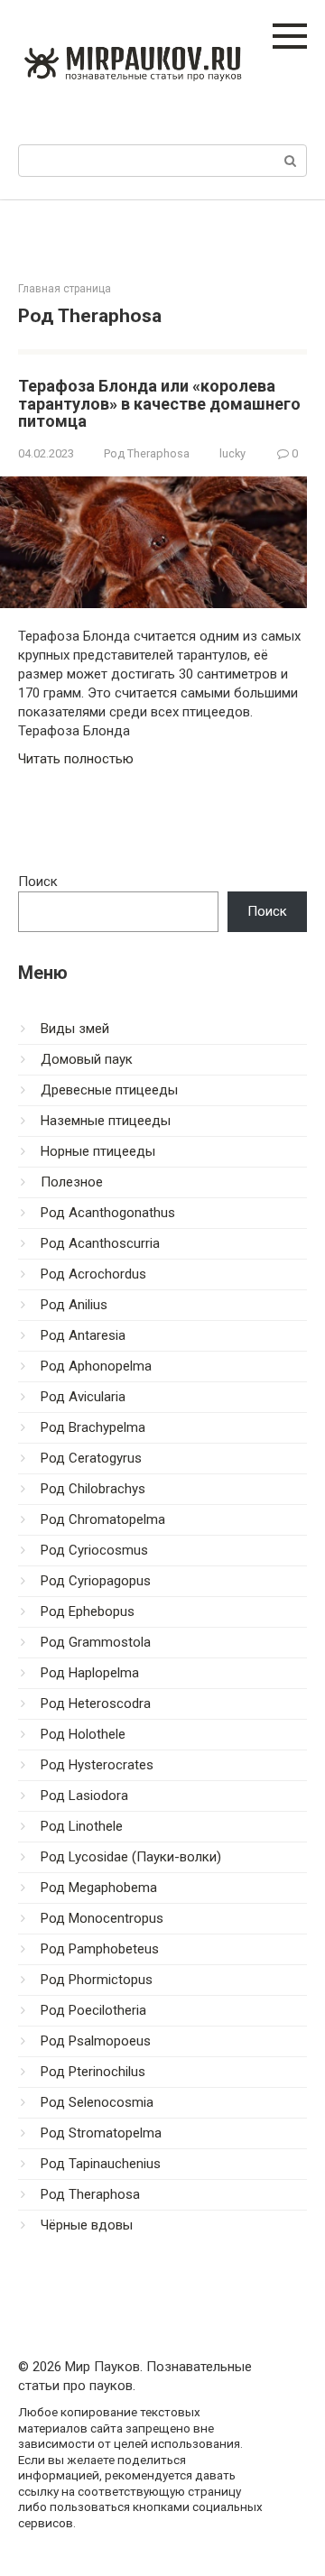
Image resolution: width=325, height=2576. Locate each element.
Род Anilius (74, 1305)
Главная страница (65, 289)
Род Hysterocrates (97, 1765)
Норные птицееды (98, 1151)
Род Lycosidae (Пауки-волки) (131, 1857)
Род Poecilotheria (93, 2010)
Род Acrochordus (93, 1274)
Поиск (38, 882)
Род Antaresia (83, 1335)
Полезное (72, 1182)
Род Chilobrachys (93, 1489)
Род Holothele (83, 1734)
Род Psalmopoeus (96, 2041)
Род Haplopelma (90, 1673)
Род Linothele (82, 1826)
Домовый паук (87, 1059)
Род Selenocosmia (97, 2102)
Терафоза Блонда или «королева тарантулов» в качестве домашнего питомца (159, 404)
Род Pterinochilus (93, 2072)
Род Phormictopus (97, 1980)
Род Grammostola (96, 1642)
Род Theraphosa (147, 453)
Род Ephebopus (88, 1611)
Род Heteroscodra (96, 1703)
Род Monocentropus (102, 1918)
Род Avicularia (83, 1397)
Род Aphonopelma (96, 1366)
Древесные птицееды (109, 1090)
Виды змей (75, 1029)
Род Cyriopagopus (96, 1581)
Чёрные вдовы (87, 2225)
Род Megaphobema (99, 1888)
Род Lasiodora (84, 1796)
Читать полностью (76, 759)
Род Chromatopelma (103, 1519)
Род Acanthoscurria (100, 1243)
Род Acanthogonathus (108, 1213)
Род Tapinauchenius (101, 2164)
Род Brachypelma (93, 1427)
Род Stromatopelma (101, 2133)
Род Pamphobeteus (100, 1949)
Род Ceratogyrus (91, 1458)
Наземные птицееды (106, 1121)
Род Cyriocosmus (94, 1550)
